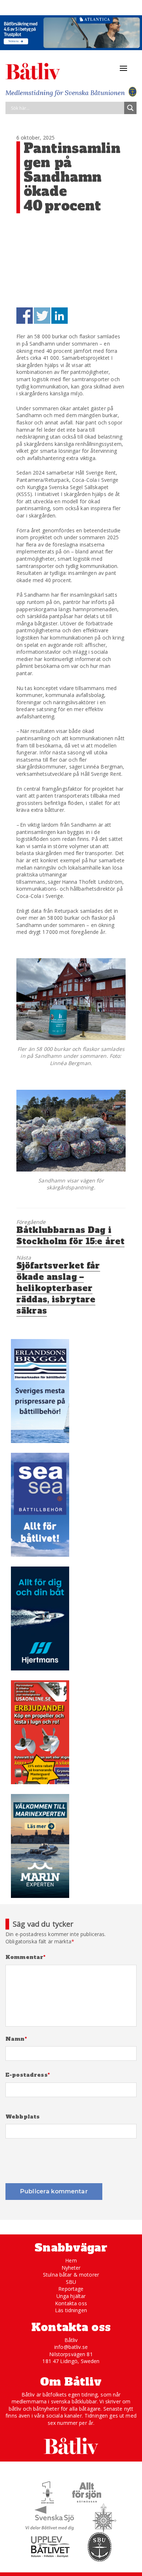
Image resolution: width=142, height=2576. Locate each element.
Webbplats (23, 2117)
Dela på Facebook (25, 316)
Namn (16, 2039)
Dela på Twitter (42, 316)
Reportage (71, 2289)
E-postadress (28, 2075)
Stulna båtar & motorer (71, 2275)
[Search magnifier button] (130, 108)
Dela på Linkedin (60, 316)
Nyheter (71, 2268)
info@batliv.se (71, 2347)
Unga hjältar (71, 2296)
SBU (71, 2282)
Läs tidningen (71, 2310)
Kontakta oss (71, 2303)
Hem (71, 2260)
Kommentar (26, 1957)
